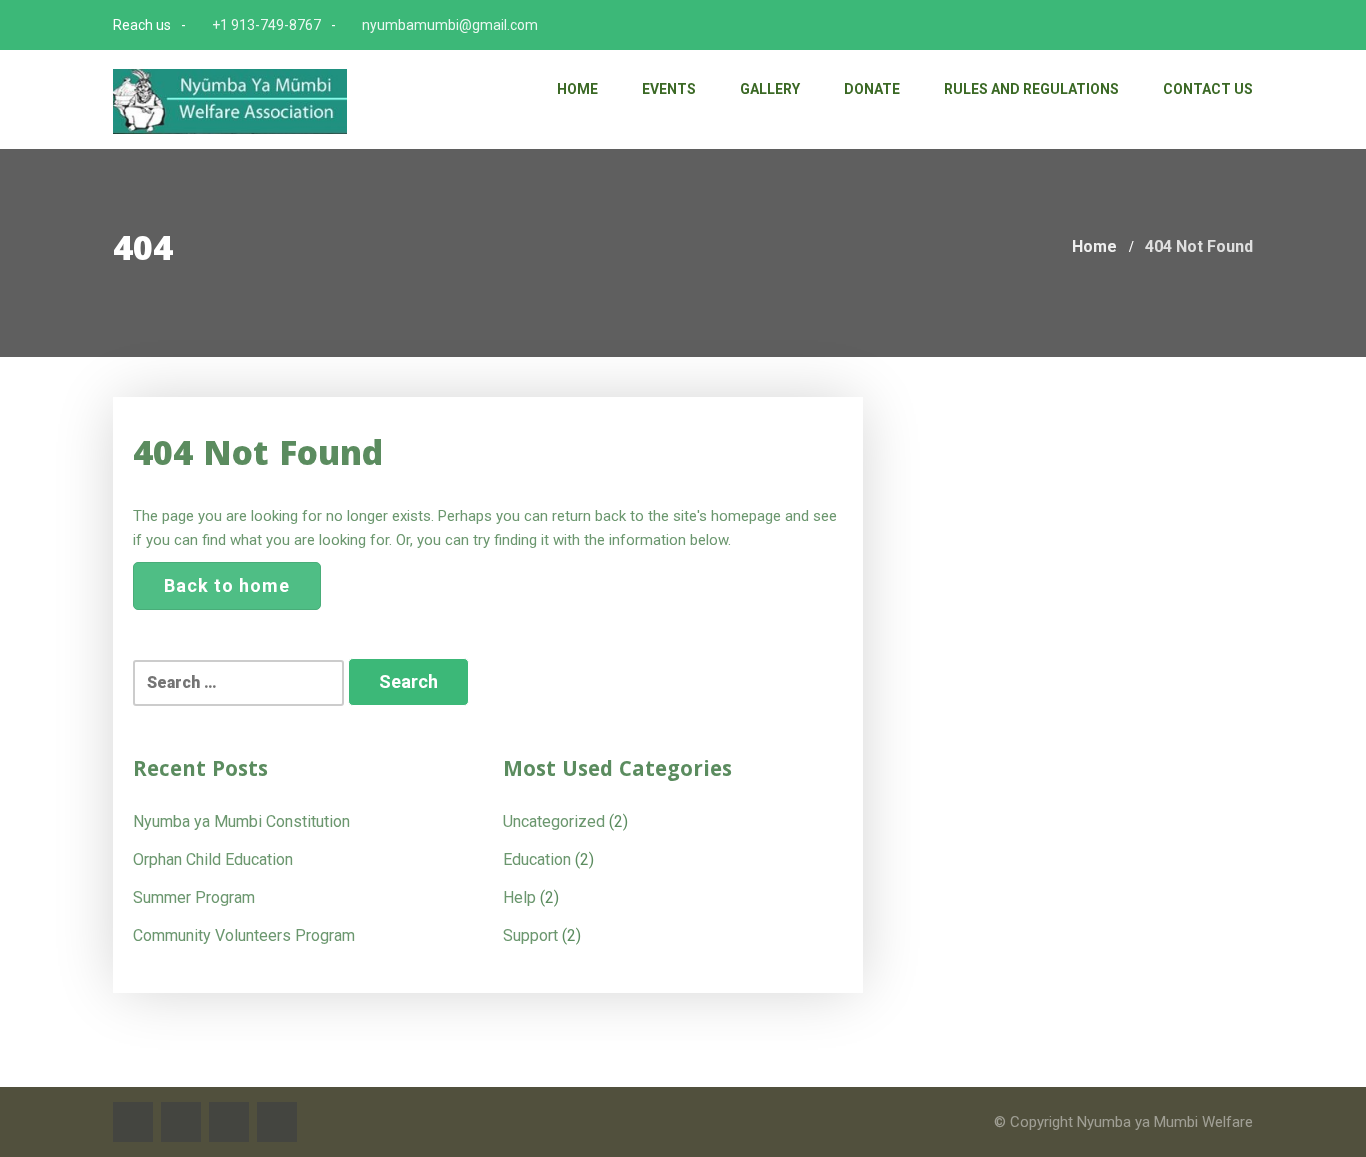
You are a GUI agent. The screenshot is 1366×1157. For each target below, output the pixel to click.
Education (537, 859)
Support (530, 935)
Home (577, 89)
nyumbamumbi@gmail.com (450, 25)
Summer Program (194, 897)
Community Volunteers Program (244, 935)
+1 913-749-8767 (266, 25)
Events (669, 89)
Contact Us (1208, 89)
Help (519, 897)
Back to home (227, 585)
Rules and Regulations (1031, 89)
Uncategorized (554, 821)
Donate (872, 89)
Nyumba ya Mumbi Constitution (241, 821)
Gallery (770, 89)
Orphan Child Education (213, 859)
